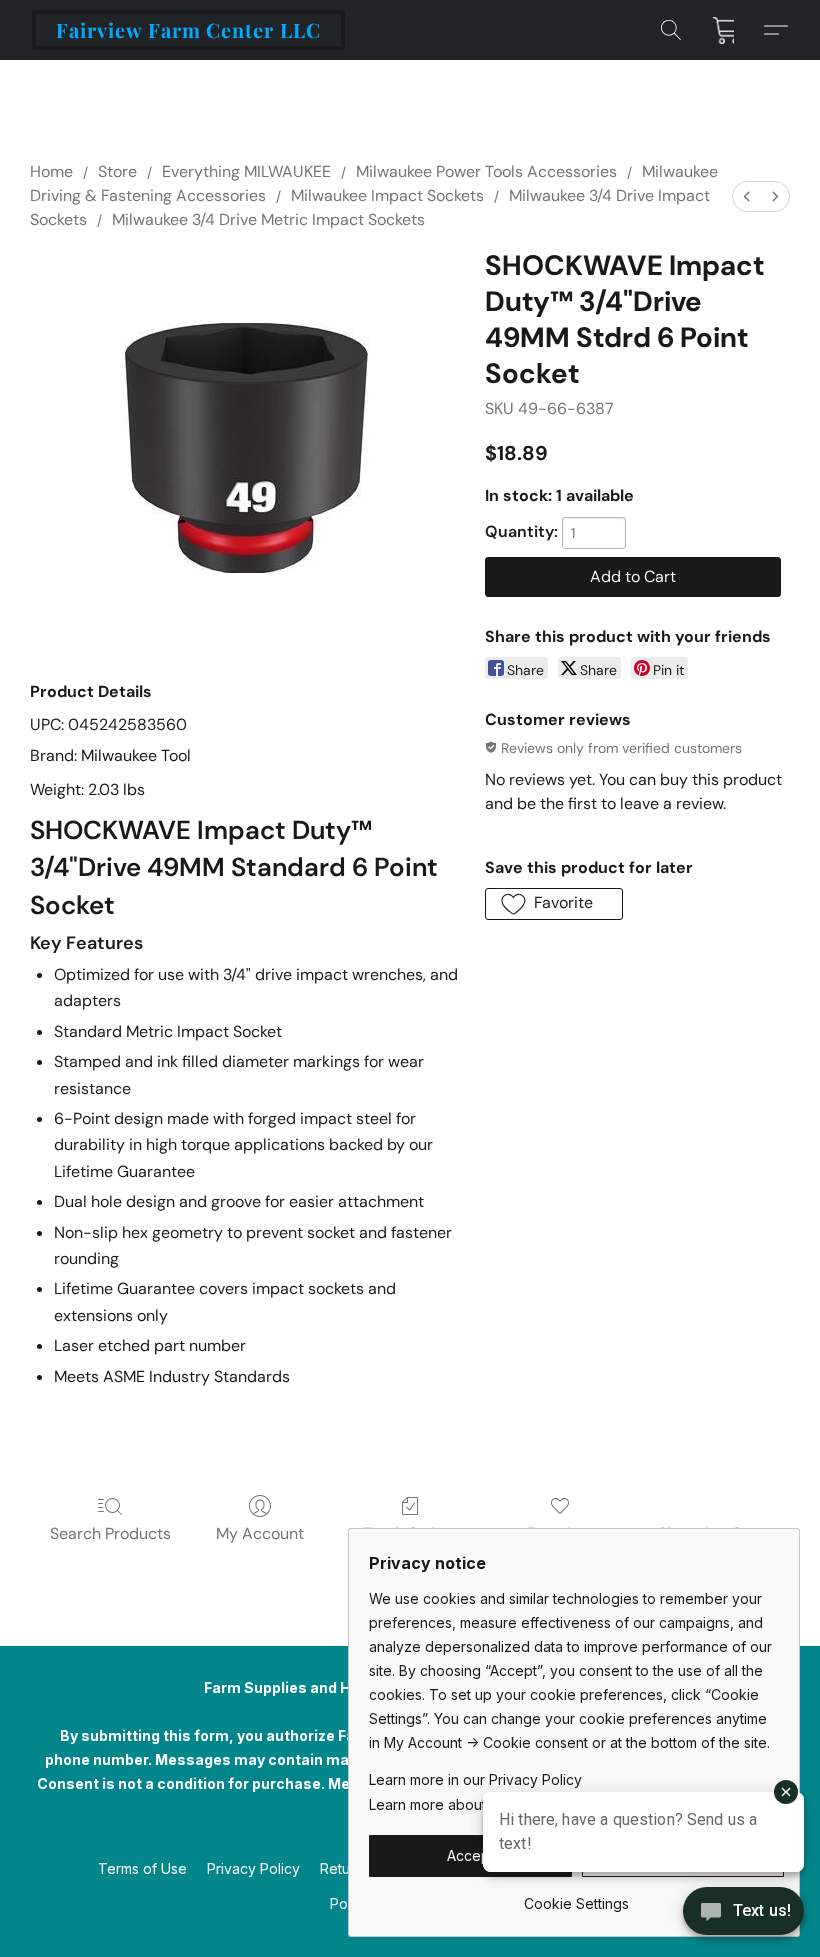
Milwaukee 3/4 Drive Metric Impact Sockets (268, 219)
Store (117, 171)
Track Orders (410, 1533)
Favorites (560, 1533)
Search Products (110, 1533)
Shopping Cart (710, 1533)
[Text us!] (743, 1913)
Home (51, 171)
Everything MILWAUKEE (246, 171)
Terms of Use (142, 1868)
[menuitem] (747, 196)
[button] (188, 30)
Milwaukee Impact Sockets (387, 195)
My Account (260, 1533)
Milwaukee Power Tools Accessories (486, 171)
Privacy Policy (253, 1868)
